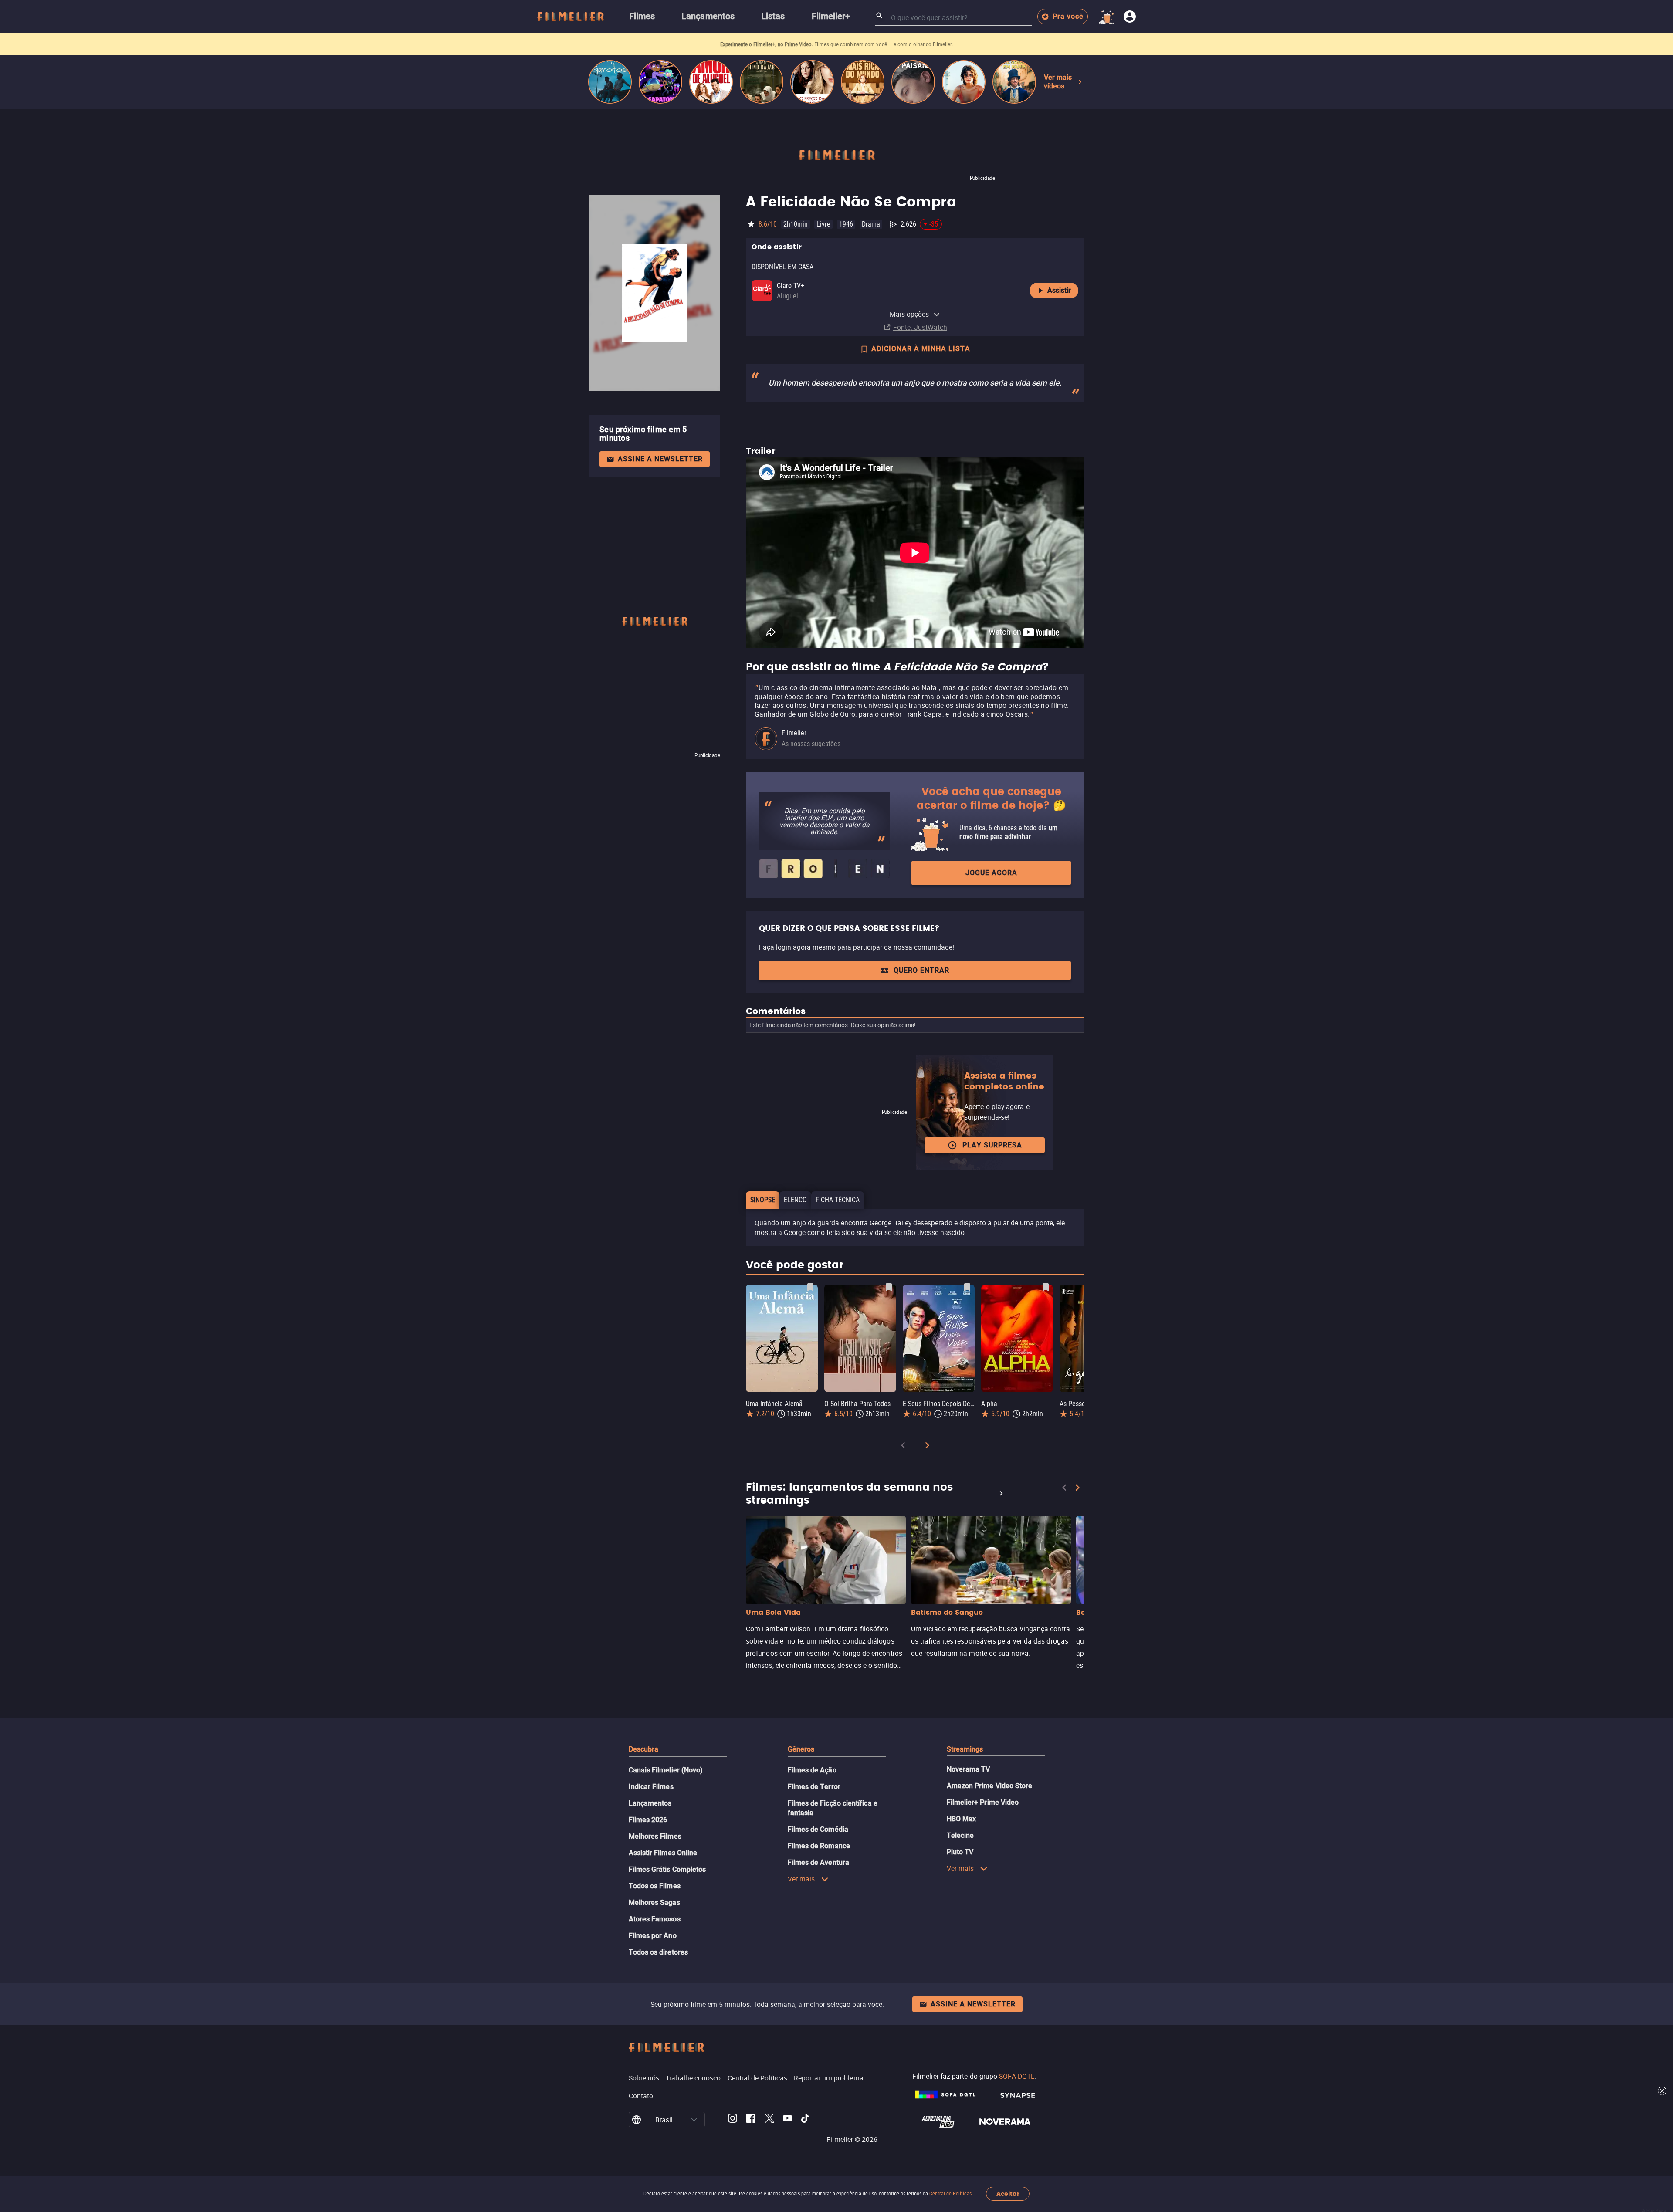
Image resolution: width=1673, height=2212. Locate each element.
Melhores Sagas (654, 1903)
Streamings (965, 1749)
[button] (694, 2120)
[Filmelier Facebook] (751, 2120)
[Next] (927, 1447)
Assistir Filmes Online (663, 1853)
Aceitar (1008, 2194)
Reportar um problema (829, 2078)
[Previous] (903, 1447)
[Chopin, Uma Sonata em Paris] (1014, 82)
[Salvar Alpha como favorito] (1046, 1287)
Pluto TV (960, 1852)
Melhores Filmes (655, 1836)
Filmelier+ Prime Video (983, 1802)
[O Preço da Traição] (812, 82)
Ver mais (801, 1879)
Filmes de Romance (819, 1846)
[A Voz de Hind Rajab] (762, 82)
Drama (871, 224)
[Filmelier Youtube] (787, 2120)
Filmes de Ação (812, 1770)
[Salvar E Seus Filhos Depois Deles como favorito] (967, 1287)
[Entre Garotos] (610, 82)
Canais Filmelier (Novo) (666, 1770)
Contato (641, 2096)
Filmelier (794, 733)
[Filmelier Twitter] (769, 2120)
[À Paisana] (913, 82)
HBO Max (962, 1819)
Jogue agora (991, 873)
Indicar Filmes (651, 1787)
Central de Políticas (950, 2194)
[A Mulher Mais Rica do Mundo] (863, 82)
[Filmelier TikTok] (806, 2120)
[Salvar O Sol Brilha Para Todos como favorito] (889, 1287)
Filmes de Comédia (818, 1829)
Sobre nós (644, 2078)
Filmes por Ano (653, 1936)
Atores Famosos (655, 1919)
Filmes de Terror (814, 1787)
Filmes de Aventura (818, 1862)
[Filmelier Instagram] (733, 2120)
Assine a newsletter (660, 459)
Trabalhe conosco (693, 2078)
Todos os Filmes (655, 1886)
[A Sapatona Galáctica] (660, 82)
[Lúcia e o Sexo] (964, 82)
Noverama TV (969, 1769)
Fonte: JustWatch (920, 327)
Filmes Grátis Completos (667, 1869)
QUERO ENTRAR (921, 970)
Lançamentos (650, 1803)
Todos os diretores (658, 1952)
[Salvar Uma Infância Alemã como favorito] (810, 1287)
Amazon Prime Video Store (990, 1786)
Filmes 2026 (648, 1820)
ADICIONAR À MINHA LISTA (921, 349)
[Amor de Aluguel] (711, 82)
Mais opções (909, 314)
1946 (846, 224)
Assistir (1059, 290)
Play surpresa (992, 1145)
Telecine (960, 1835)
